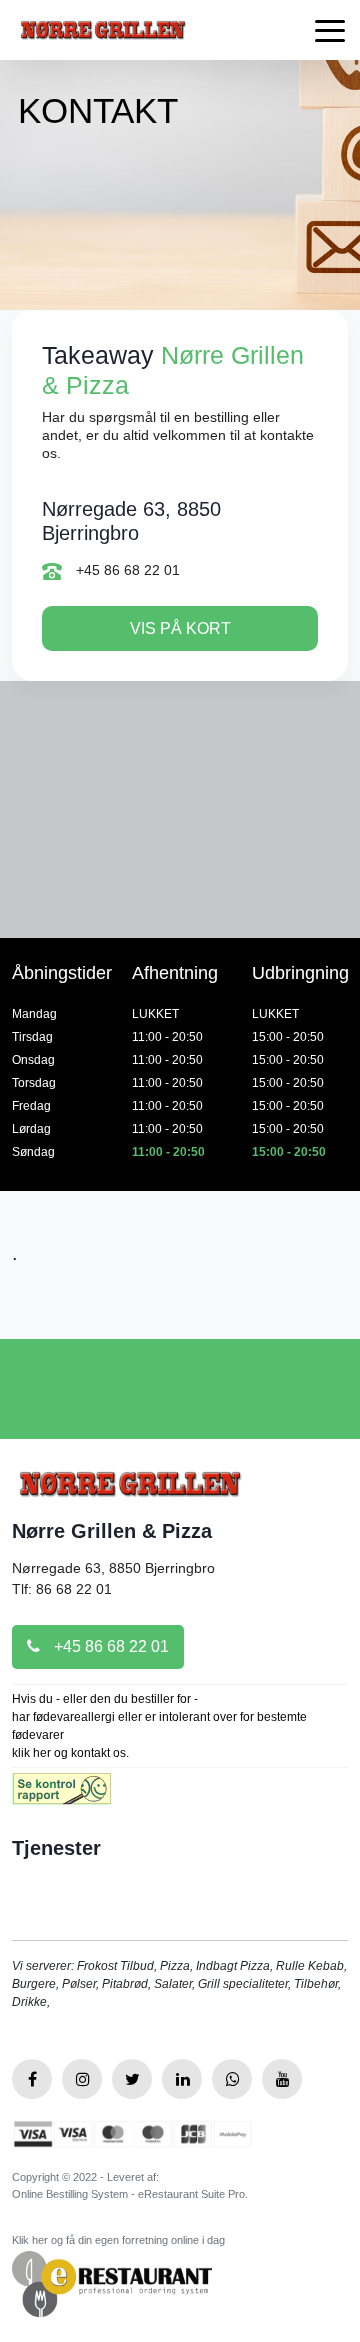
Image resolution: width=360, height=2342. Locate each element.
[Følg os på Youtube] (282, 2079)
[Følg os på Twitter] (132, 2079)
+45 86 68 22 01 (126, 570)
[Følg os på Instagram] (82, 2079)
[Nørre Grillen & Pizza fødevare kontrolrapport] (61, 1795)
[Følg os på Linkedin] (182, 2079)
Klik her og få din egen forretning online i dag (118, 2240)
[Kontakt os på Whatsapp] (232, 2079)
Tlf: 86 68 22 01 (62, 1589)
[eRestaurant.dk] (112, 2282)
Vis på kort (180, 628)
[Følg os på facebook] (32, 2079)
